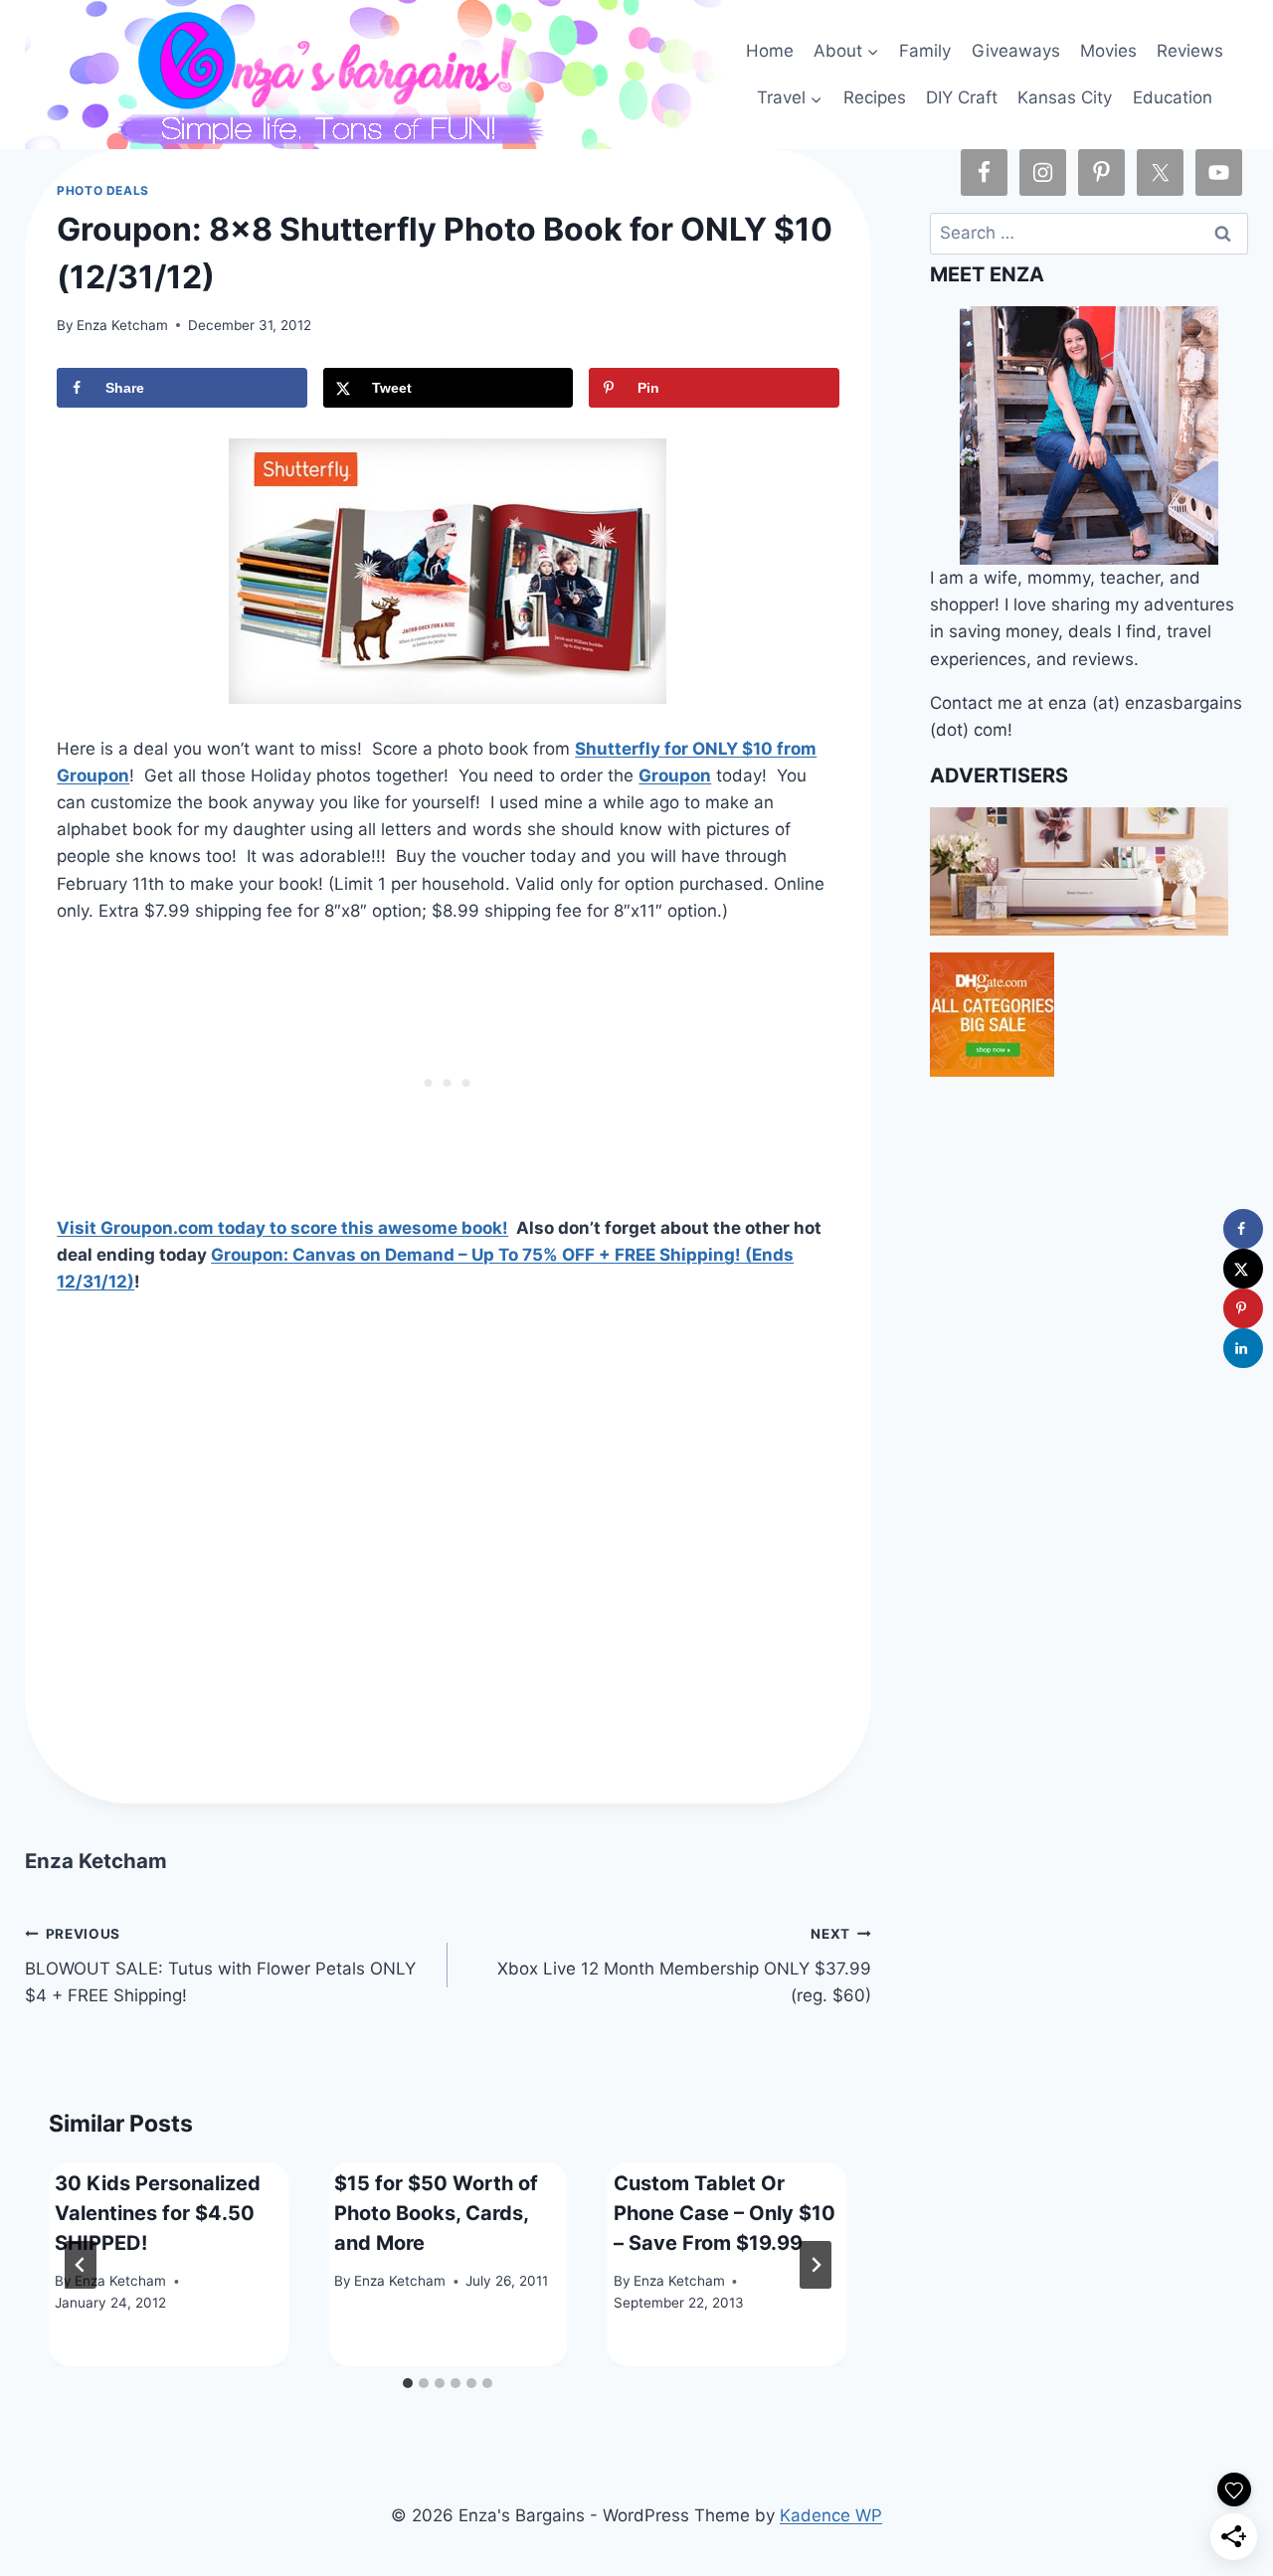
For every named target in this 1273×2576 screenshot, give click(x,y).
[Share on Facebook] (1243, 1229)
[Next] (816, 2265)
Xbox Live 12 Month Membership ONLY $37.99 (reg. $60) (684, 1966)
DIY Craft (962, 97)
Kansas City (1065, 97)
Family (925, 51)
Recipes (875, 97)
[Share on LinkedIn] (1243, 1348)
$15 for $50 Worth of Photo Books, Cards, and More (436, 2213)
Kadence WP (831, 2515)
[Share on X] (1243, 1269)
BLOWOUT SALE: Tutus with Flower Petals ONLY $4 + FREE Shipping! (220, 1966)
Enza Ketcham (122, 325)
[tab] (408, 2383)
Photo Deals (103, 190)
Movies (1108, 51)
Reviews (1190, 51)
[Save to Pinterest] (1243, 1308)
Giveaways (1016, 51)
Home (770, 51)
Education (1173, 97)
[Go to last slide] (81, 2265)
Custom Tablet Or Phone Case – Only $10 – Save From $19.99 (725, 2213)
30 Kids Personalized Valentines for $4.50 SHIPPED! (158, 2213)
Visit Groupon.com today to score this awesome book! (282, 1228)
